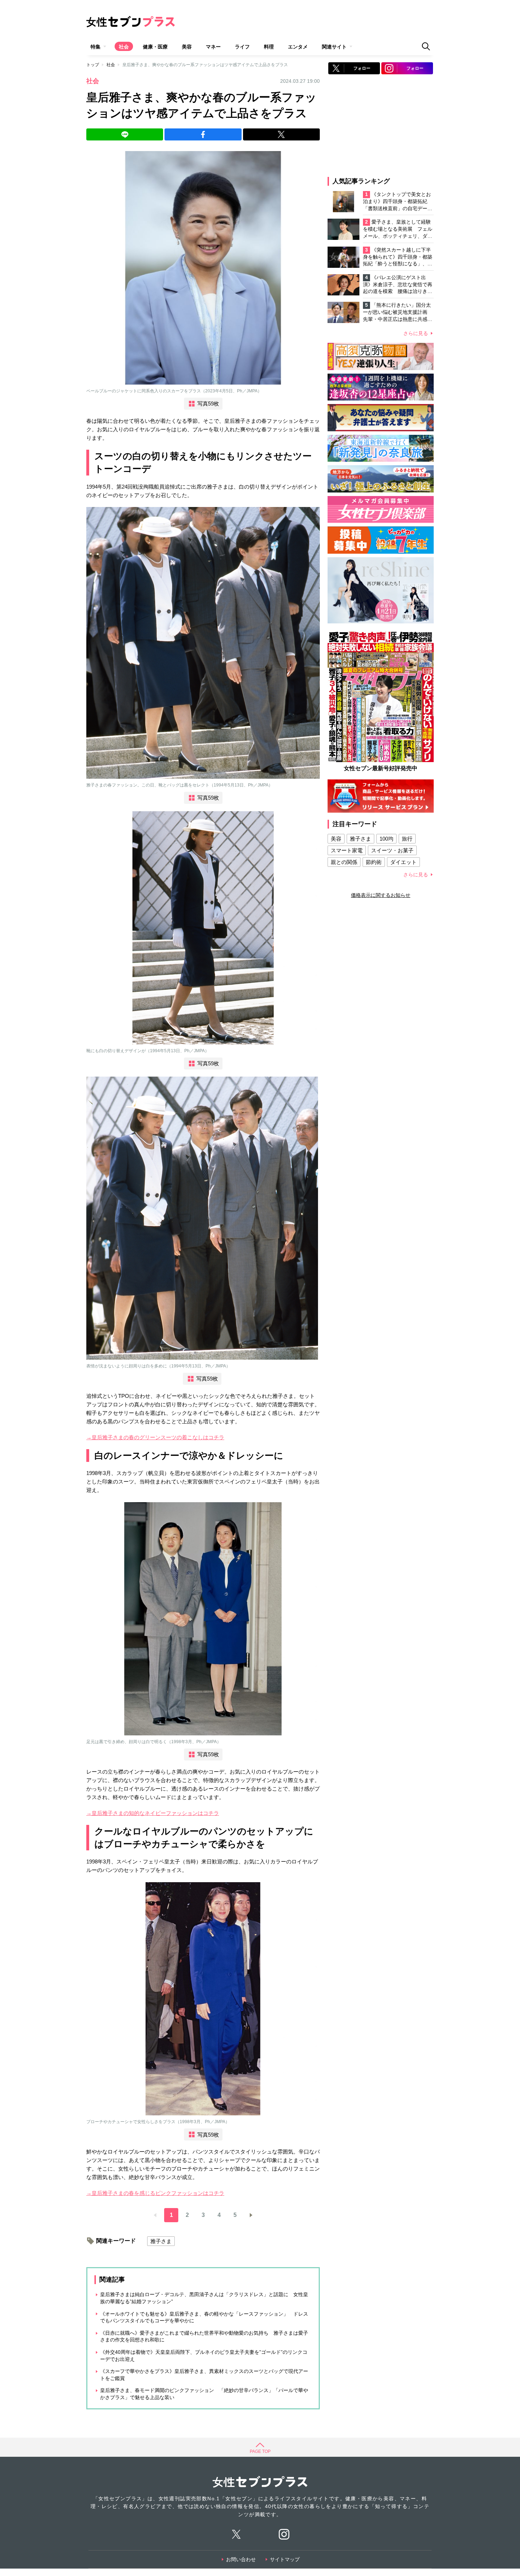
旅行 (407, 839)
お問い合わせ (241, 2559)
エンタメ (298, 47)
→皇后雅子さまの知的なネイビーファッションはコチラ (153, 1813)
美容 (187, 47)
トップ (93, 65)
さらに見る (416, 333)
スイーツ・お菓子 (392, 850)
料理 (269, 47)
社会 (124, 47)
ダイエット (403, 862)
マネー (213, 47)
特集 (96, 47)
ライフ (242, 47)
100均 (386, 839)
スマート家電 (347, 850)
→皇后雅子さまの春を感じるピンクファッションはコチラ (155, 2193)
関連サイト (334, 47)
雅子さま (161, 2241)
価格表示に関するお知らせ (381, 895)
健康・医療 (155, 47)
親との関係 (344, 862)
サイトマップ (285, 2559)
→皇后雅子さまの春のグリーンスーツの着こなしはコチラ (155, 1437)
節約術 (374, 862)
